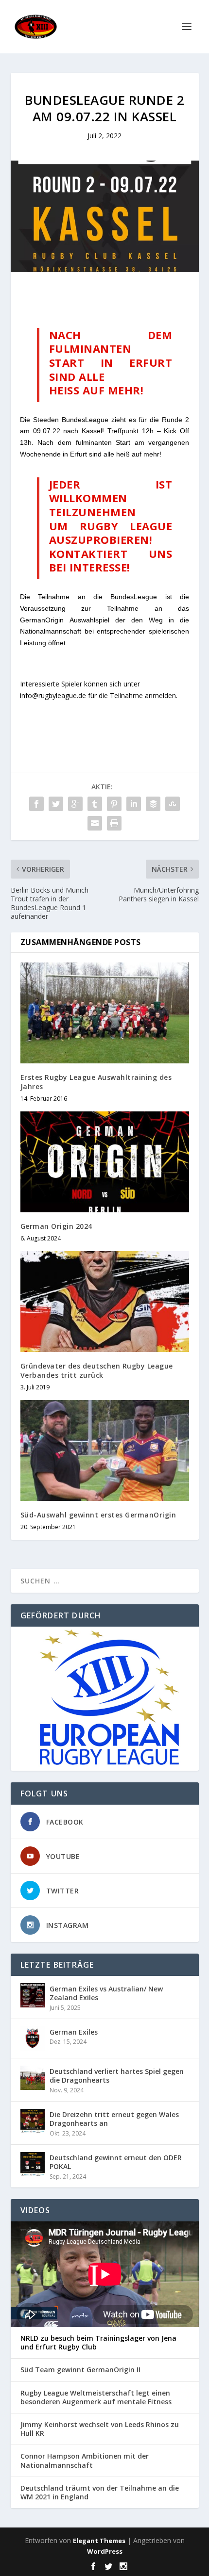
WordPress (105, 2551)
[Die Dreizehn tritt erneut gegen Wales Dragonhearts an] (33, 2121)
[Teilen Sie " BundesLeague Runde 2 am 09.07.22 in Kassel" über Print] (114, 823)
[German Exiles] (33, 2038)
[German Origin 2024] (105, 1162)
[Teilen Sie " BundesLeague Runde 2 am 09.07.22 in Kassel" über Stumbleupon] (173, 804)
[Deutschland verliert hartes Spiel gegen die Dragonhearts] (33, 2078)
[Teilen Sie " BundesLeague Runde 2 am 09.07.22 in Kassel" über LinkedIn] (134, 804)
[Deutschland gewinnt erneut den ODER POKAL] (33, 2164)
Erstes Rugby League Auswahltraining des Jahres (96, 1082)
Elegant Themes (99, 2541)
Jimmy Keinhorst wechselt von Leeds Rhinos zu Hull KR (100, 2429)
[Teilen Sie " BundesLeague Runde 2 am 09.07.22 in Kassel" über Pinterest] (114, 804)
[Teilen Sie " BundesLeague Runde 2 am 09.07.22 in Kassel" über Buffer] (153, 804)
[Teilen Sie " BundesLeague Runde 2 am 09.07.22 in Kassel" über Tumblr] (95, 804)
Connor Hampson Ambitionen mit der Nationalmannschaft (85, 2461)
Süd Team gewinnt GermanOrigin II (80, 2370)
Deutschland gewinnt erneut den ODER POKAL (116, 2162)
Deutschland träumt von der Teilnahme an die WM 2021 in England (100, 2493)
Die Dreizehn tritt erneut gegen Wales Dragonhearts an (114, 2119)
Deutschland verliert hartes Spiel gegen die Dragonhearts (117, 2076)
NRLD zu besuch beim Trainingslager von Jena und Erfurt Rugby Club (98, 2343)
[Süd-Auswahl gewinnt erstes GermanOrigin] (105, 1451)
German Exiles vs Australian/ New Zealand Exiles (106, 1993)
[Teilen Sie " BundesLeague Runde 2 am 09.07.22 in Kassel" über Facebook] (36, 804)
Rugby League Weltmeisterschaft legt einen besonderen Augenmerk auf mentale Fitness (96, 2397)
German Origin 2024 (56, 1226)
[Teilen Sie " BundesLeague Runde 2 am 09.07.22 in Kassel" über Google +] (75, 804)
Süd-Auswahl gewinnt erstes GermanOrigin (98, 1515)
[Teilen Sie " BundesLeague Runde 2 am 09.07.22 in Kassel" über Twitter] (56, 804)
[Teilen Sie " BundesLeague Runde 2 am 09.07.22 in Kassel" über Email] (95, 823)
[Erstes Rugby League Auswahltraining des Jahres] (105, 1013)
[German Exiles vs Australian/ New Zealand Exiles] (33, 1995)
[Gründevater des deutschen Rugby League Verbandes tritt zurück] (105, 1302)
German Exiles (74, 2032)
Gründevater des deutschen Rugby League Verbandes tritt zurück (97, 1370)
